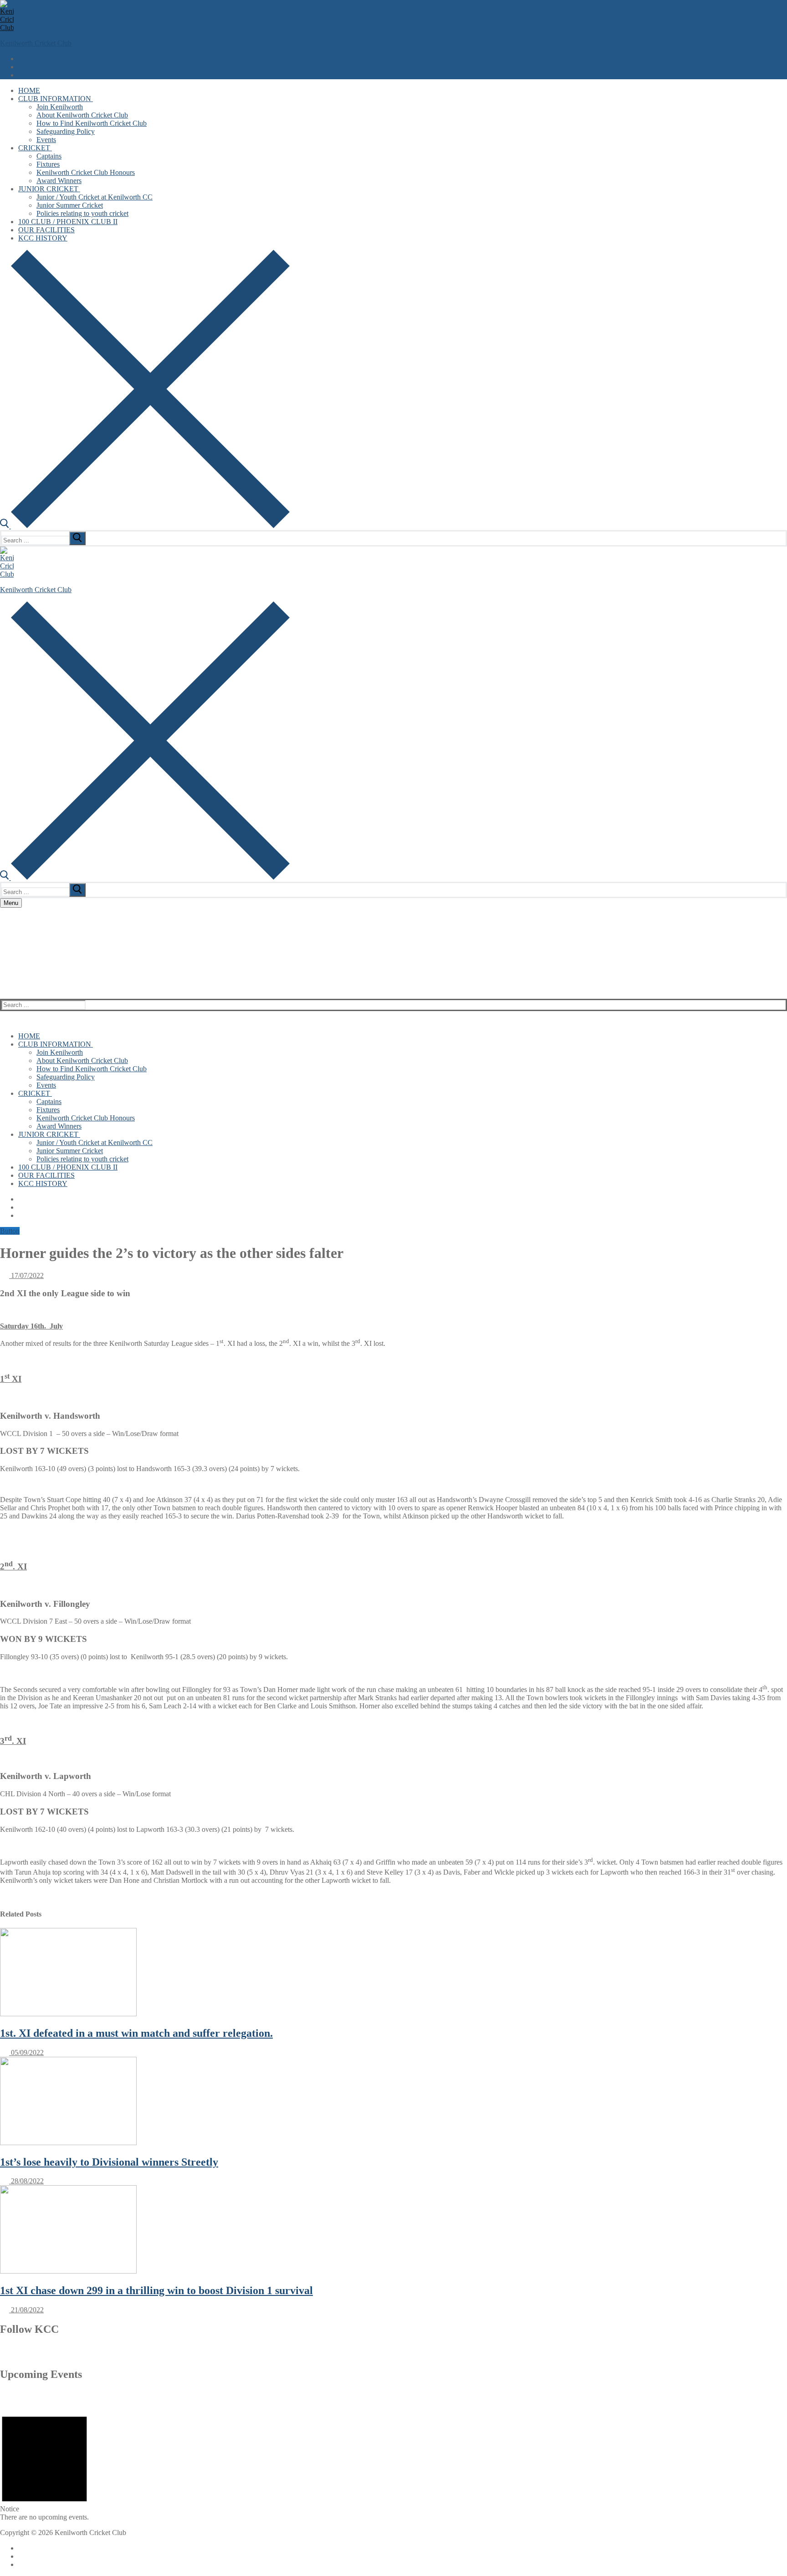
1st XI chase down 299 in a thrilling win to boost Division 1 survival (156, 2290)
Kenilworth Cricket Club (36, 43)
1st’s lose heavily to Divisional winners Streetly (109, 2162)
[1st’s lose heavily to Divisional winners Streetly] (68, 2143)
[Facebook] (23, 59)
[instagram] (424, 2354)
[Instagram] (23, 75)
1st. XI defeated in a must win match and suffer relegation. (136, 2033)
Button (10, 1231)
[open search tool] (145, 526)
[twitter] (403, 2354)
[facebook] (381, 2354)
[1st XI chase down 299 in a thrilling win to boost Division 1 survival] (68, 2271)
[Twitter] (23, 67)
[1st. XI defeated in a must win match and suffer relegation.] (68, 2014)
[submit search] (77, 538)
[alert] (44, 2464)
